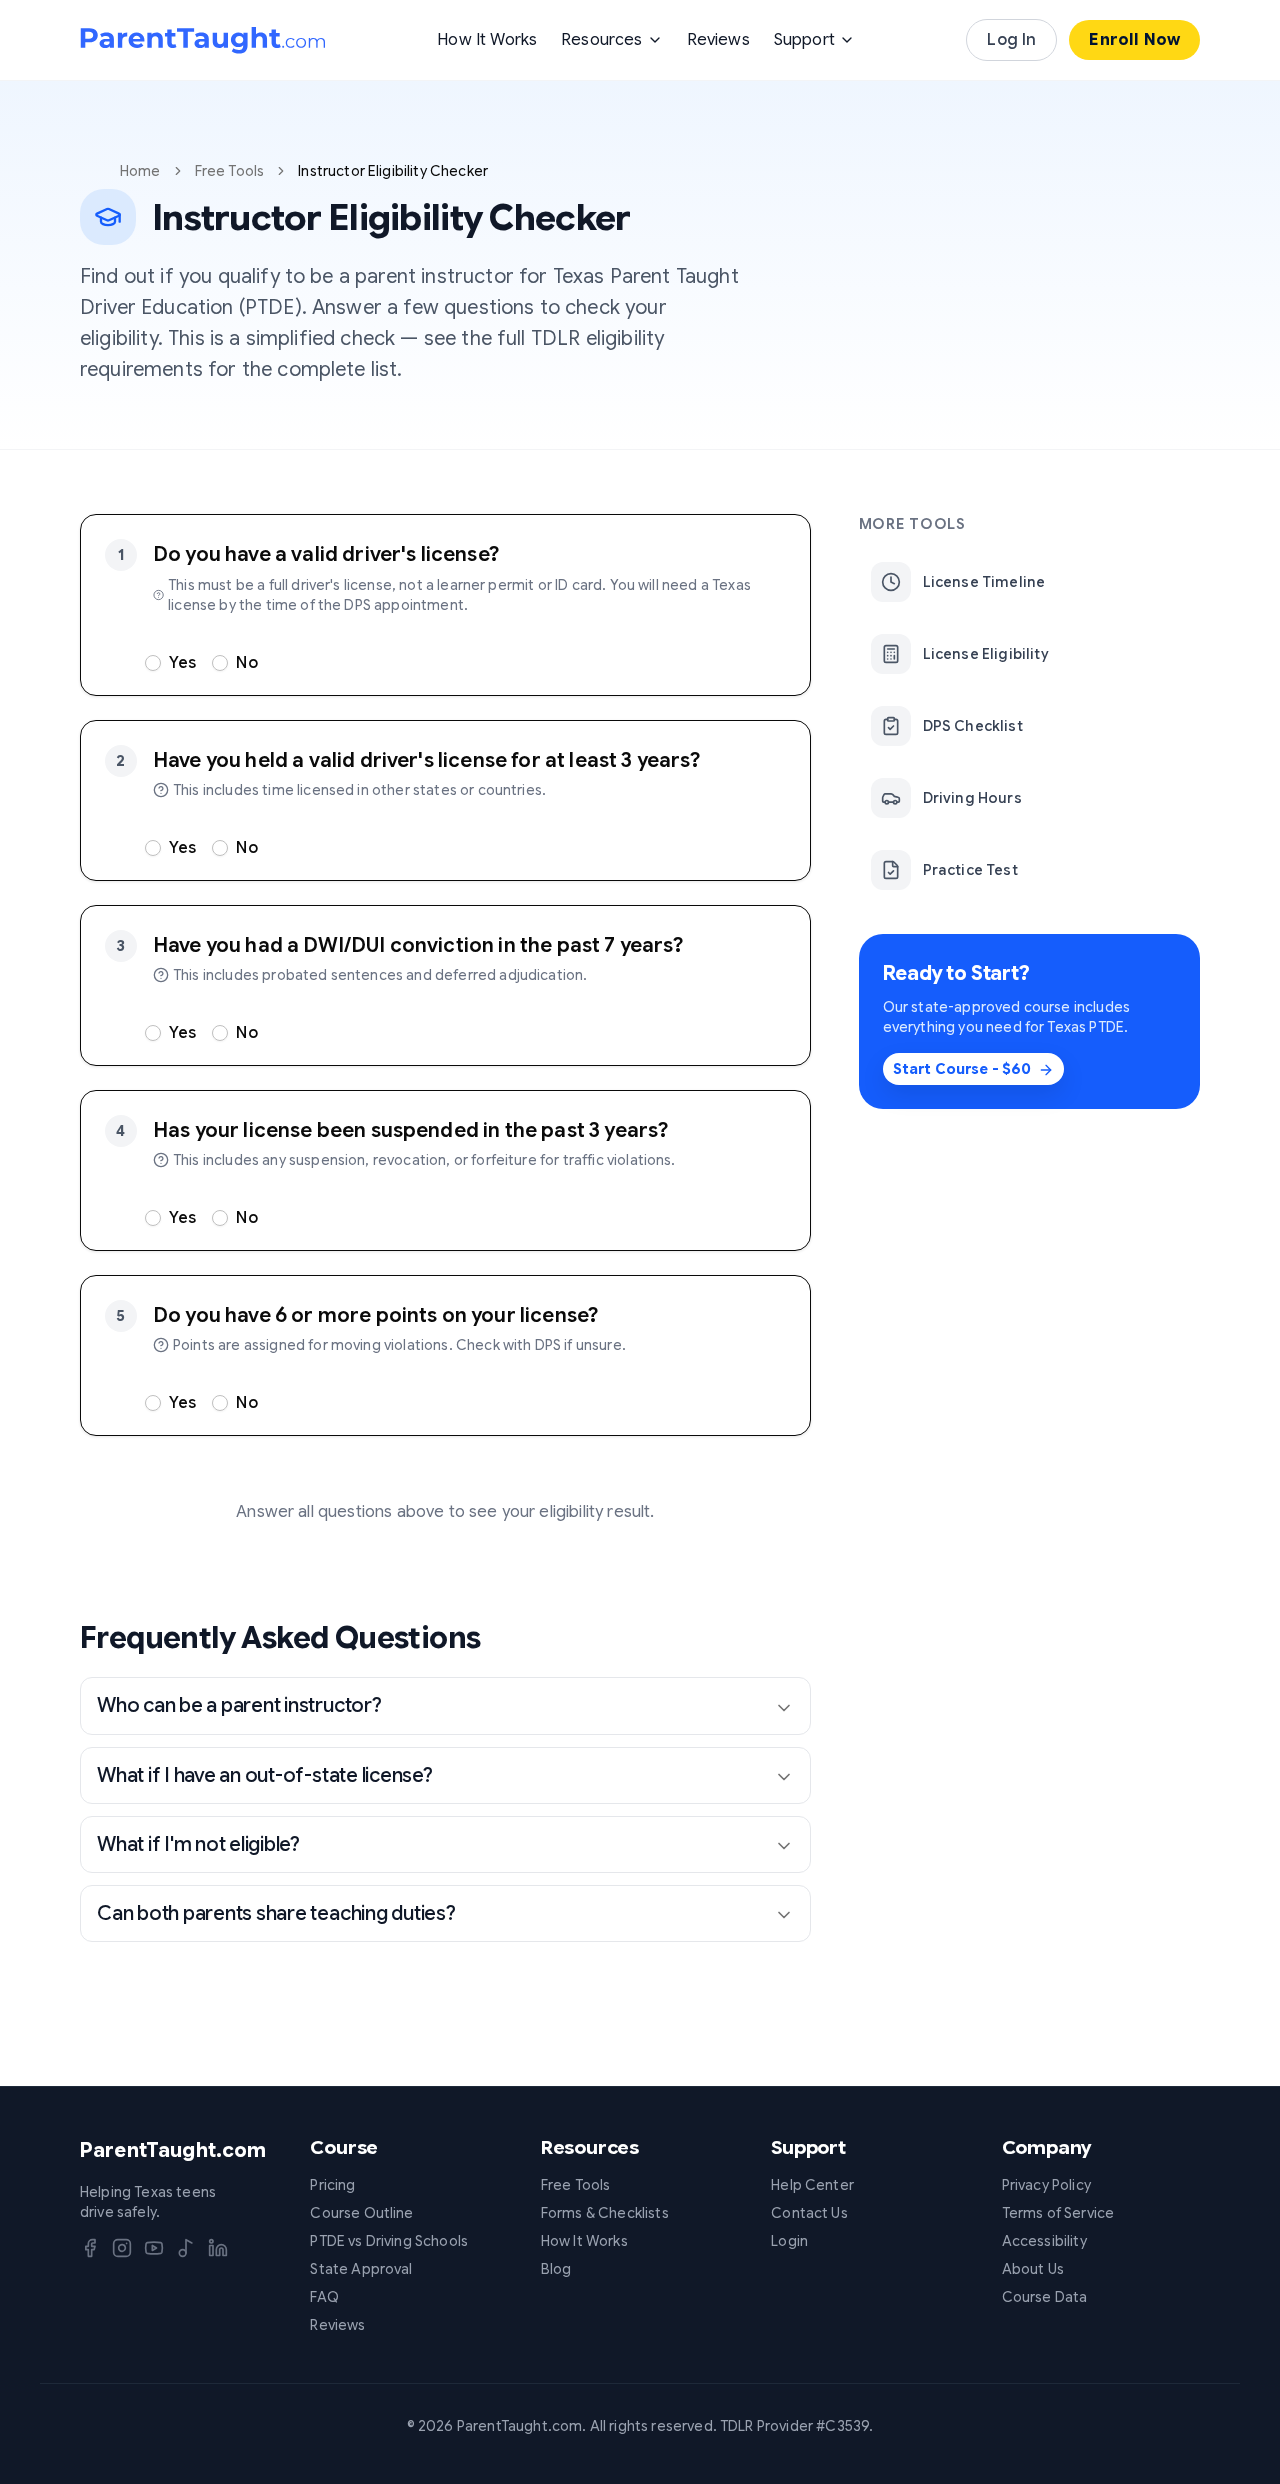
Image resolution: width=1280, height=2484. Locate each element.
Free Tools (230, 171)
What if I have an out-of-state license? (265, 1775)
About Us (1033, 2269)
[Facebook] (90, 2248)
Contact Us (809, 2213)
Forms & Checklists (605, 2213)
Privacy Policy (1046, 2185)
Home (140, 171)
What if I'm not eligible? (198, 1844)
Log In (1011, 40)
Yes (182, 663)
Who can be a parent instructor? (239, 1705)
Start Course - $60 (962, 1070)
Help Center (812, 2185)
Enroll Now (1134, 40)
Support (804, 40)
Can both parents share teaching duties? (276, 1913)
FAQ (324, 2297)
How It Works (487, 40)
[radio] (153, 663)
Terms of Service (1058, 2213)
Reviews (718, 40)
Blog (556, 2269)
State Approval (361, 2269)
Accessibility (1044, 2241)
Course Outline (361, 2213)
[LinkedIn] (218, 2248)
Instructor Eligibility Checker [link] (393, 171)
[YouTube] (154, 2248)
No (246, 663)
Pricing (332, 2185)
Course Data (1045, 2297)
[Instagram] (122, 2248)
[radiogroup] (465, 663)
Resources (601, 40)
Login (789, 2241)
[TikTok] (186, 2248)
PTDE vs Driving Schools (389, 2241)
